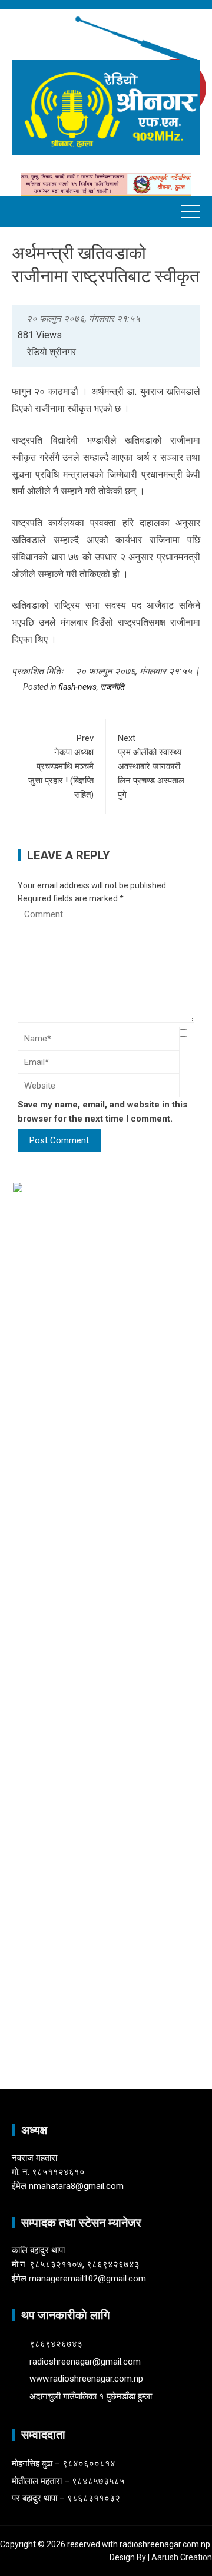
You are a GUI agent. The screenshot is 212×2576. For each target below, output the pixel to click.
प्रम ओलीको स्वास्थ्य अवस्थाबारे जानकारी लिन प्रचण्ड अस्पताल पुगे (151, 766)
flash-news (77, 687)
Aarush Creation (182, 2557)
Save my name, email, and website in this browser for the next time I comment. (102, 1112)
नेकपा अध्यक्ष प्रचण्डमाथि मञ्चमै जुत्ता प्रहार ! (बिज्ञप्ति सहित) (61, 766)
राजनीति (112, 687)
